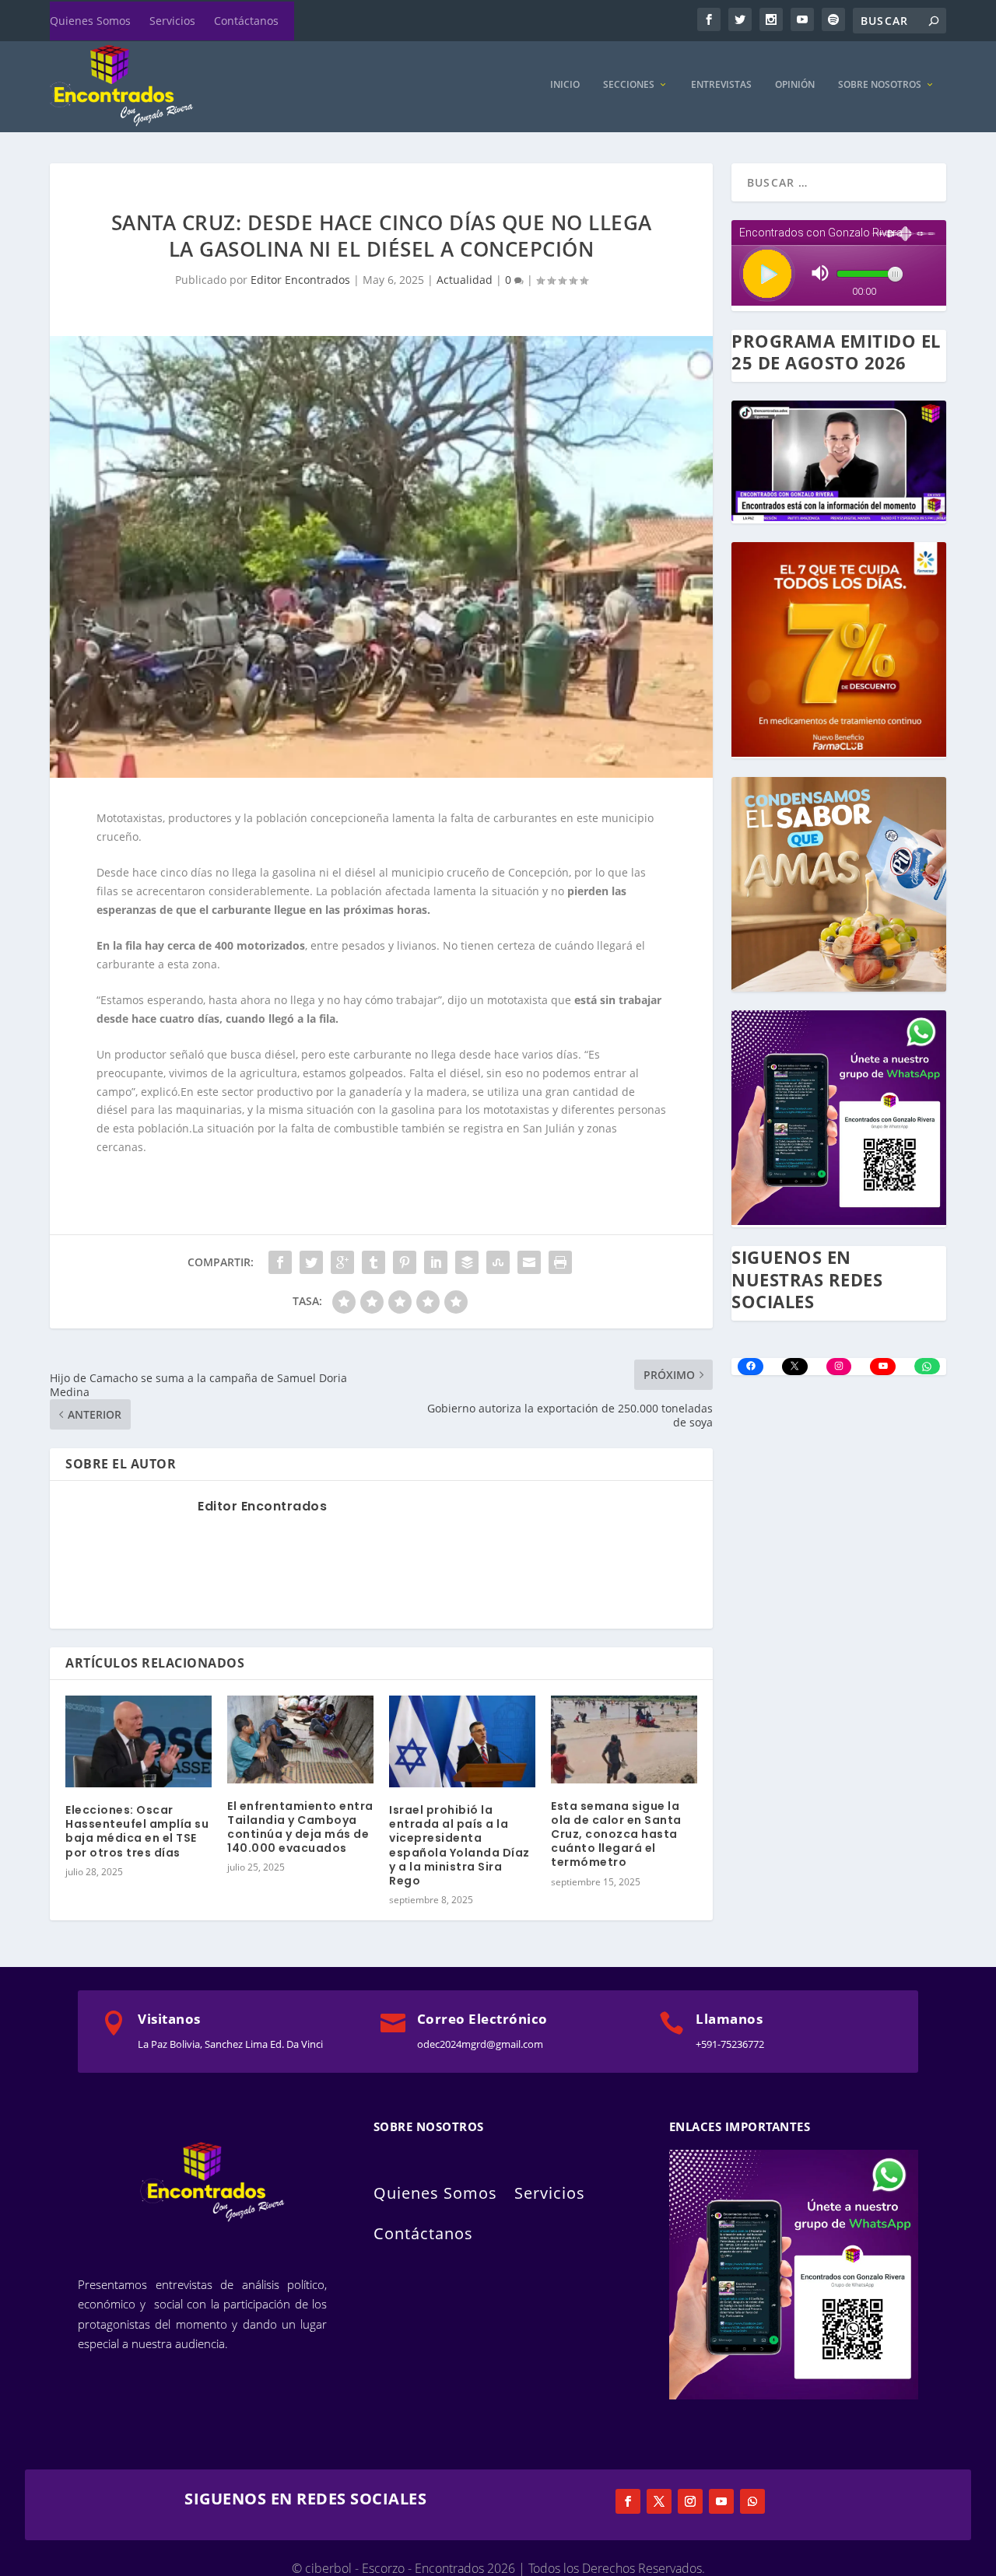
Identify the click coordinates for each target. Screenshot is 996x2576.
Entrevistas (721, 85)
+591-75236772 (730, 2044)
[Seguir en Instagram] (690, 2501)
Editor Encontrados (300, 280)
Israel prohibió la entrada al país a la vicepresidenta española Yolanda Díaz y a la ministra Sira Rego (459, 1845)
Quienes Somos (90, 21)
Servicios (172, 21)
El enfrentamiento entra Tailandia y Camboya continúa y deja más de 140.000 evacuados (300, 1827)
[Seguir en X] (659, 2501)
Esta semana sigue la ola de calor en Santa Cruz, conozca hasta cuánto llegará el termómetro (616, 1834)
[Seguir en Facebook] (628, 2501)
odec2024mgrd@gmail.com (480, 2044)
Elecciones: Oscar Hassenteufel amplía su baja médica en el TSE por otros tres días (137, 1831)
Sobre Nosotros (880, 85)
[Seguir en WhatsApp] (752, 2501)
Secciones (629, 85)
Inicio (565, 85)
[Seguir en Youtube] (721, 2501)
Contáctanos (246, 21)
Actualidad (465, 280)
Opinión (795, 85)
